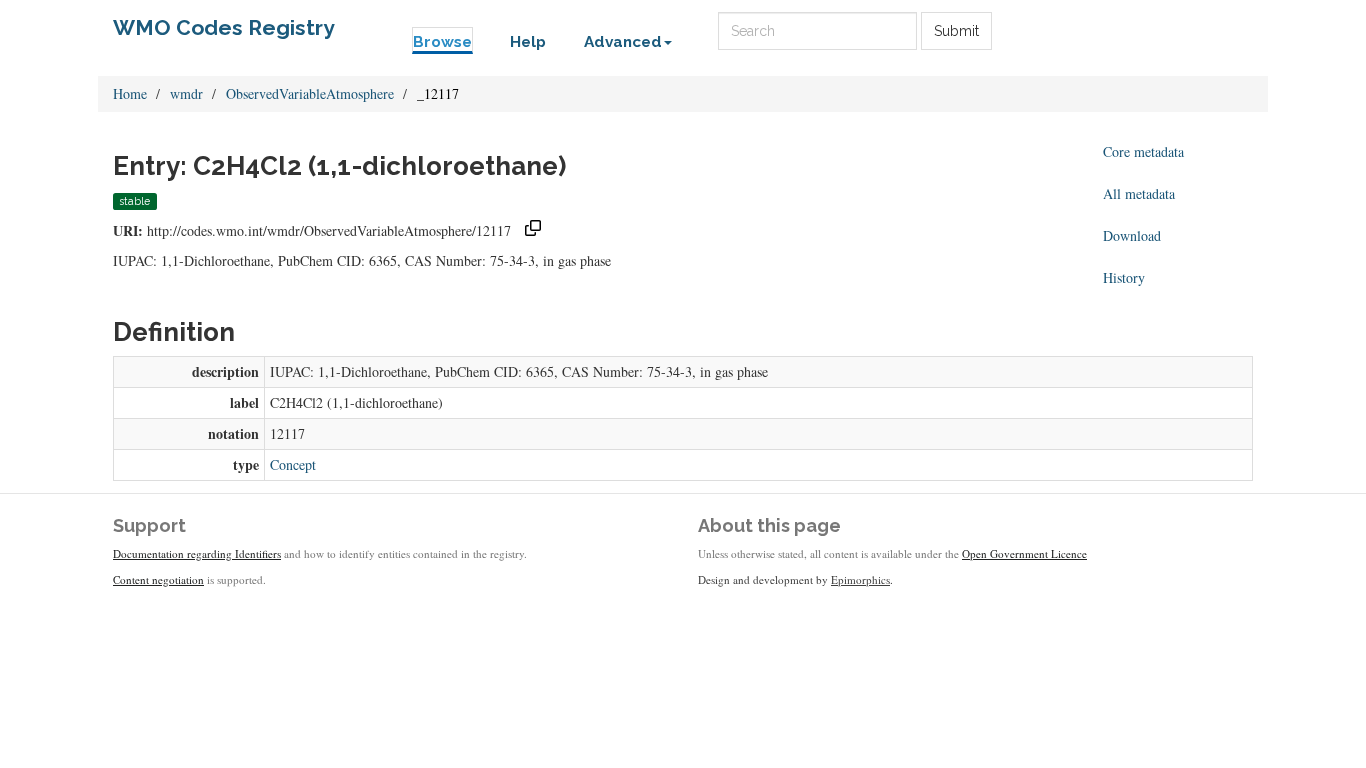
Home (130, 93)
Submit (956, 31)
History (1124, 277)
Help (528, 42)
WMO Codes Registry (224, 27)
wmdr (186, 93)
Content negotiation (158, 579)
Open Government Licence (1024, 553)
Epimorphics (860, 579)
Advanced (623, 42)
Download (1132, 235)
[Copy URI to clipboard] (533, 230)
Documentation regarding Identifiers (197, 553)
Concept (293, 464)
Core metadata (1143, 151)
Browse (442, 42)
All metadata (1139, 193)
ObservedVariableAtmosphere (310, 93)
